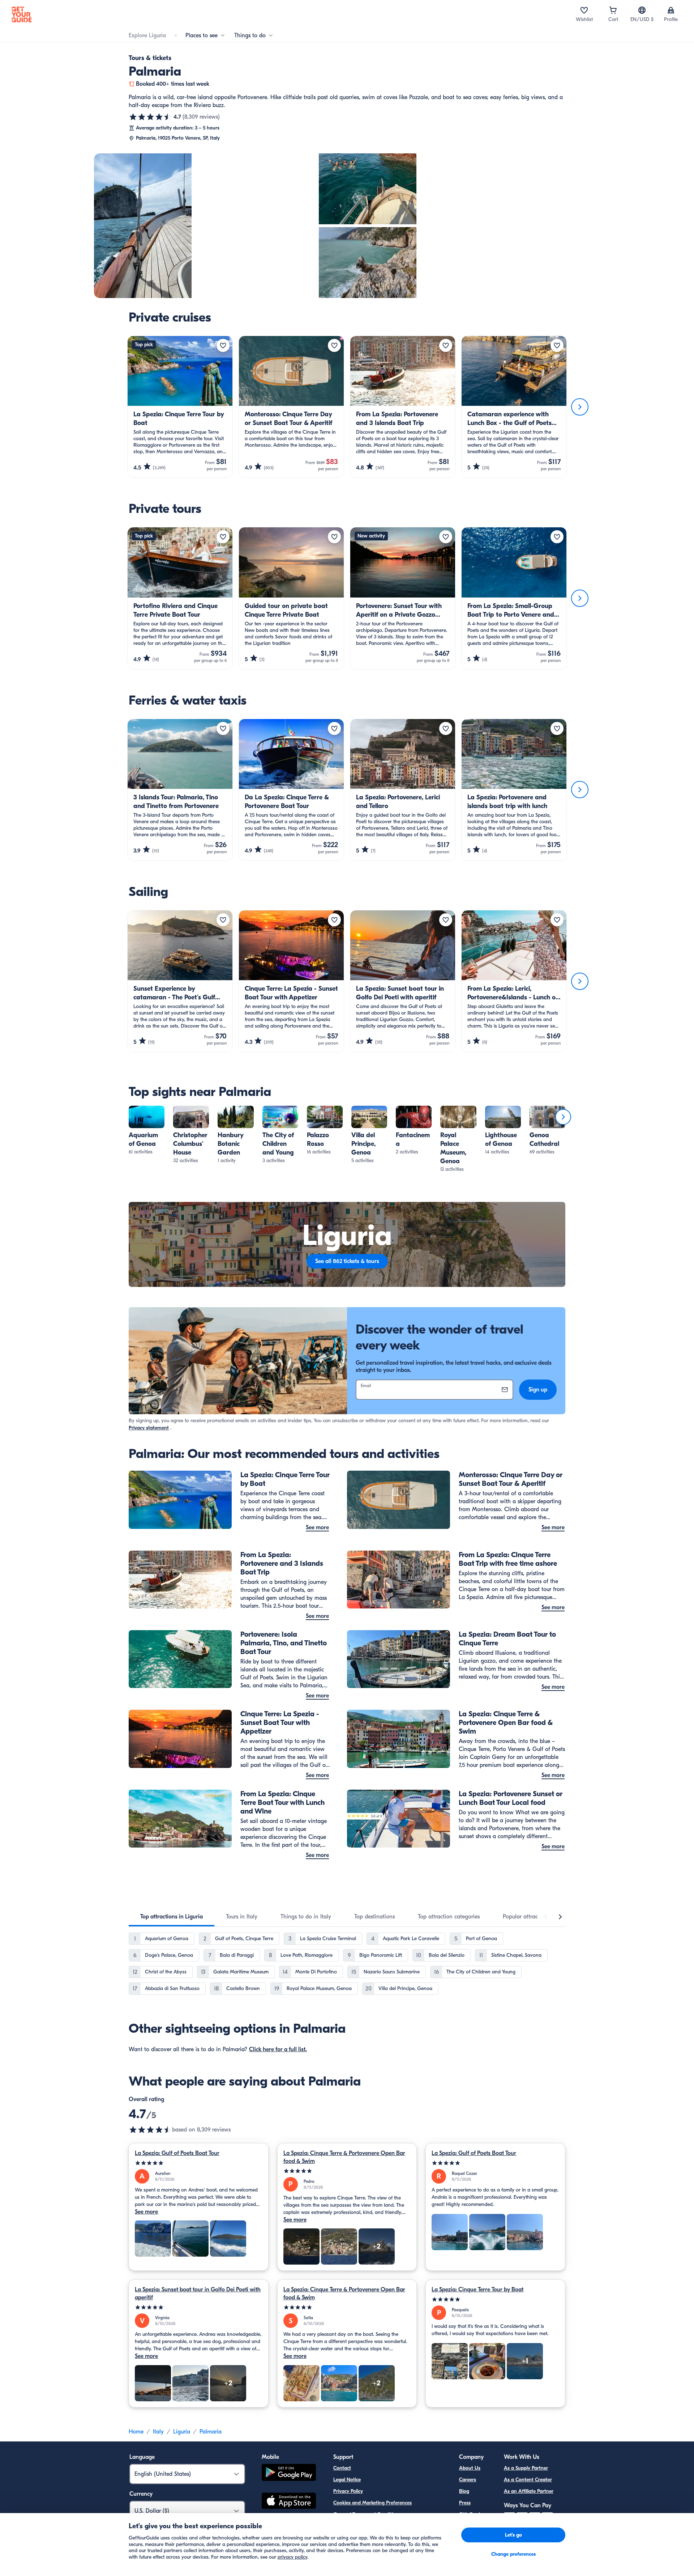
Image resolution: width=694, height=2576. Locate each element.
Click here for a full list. (278, 2049)
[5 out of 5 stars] (199, 2163)
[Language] (642, 10)
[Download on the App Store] (289, 2502)
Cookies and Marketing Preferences (372, 2503)
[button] (147, 1131)
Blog (464, 2491)
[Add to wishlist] (223, 345)
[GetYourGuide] (22, 14)
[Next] (580, 407)
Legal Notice (347, 2480)
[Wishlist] (584, 10)
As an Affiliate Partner (529, 2491)
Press (465, 2503)
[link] (147, 1131)
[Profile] (671, 10)
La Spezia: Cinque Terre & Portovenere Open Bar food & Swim (344, 2157)
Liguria (182, 2432)
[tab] (172, 1917)
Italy (158, 2432)
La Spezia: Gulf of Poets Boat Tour (177, 2153)
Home (136, 2432)
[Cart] (613, 10)
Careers (468, 2480)
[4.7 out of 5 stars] (150, 117)
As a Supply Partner (526, 2468)
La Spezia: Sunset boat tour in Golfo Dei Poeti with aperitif (198, 2294)
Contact (342, 2468)
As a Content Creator (528, 2480)
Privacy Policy (348, 2491)
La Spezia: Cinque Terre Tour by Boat (477, 2290)
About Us (470, 2468)
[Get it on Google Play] (289, 2473)
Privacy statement (149, 1428)
